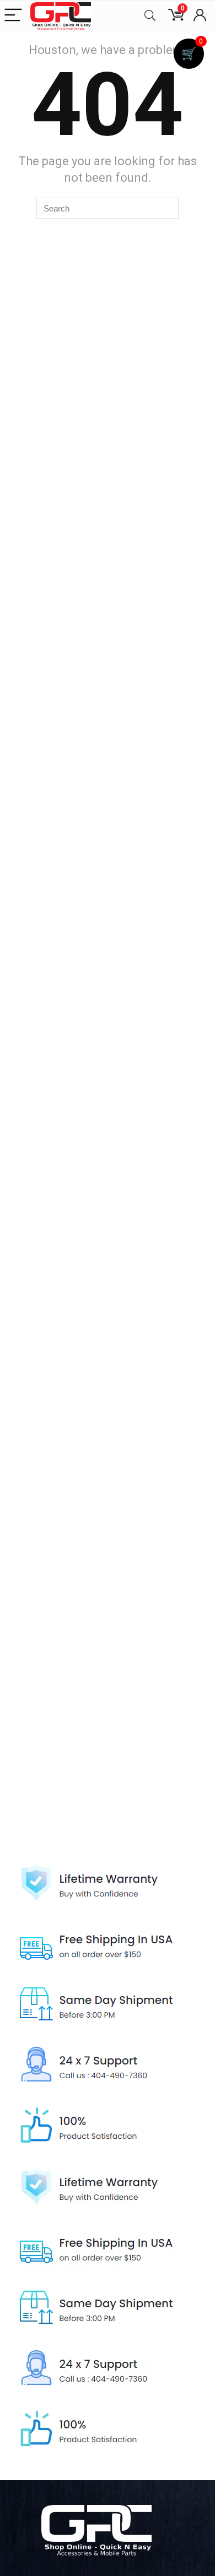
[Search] (150, 16)
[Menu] (13, 16)
